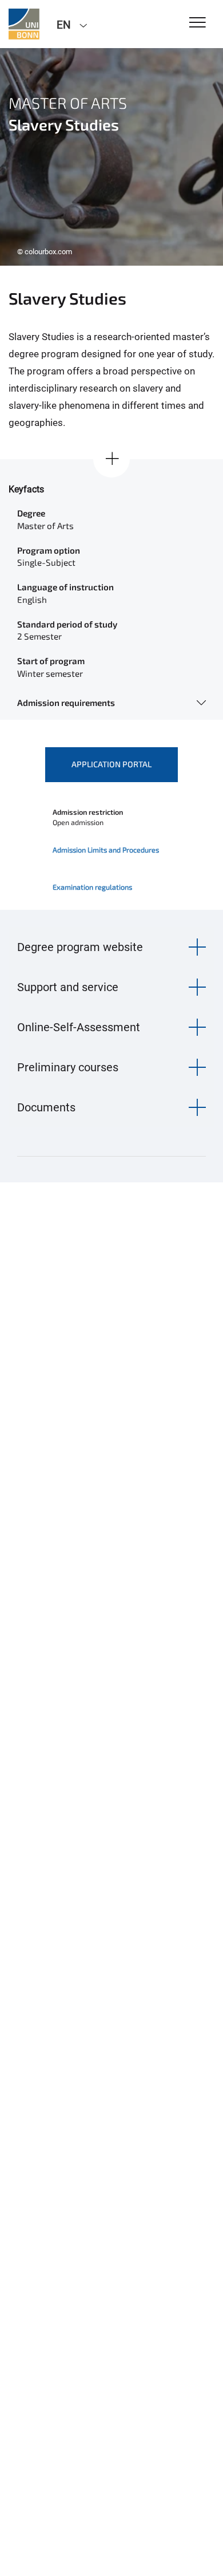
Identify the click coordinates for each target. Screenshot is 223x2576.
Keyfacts (26, 489)
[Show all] (111, 459)
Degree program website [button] (80, 947)
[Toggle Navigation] (198, 23)
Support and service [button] (68, 987)
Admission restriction (88, 812)
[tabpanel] (111, 157)
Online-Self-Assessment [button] (79, 1027)
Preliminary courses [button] (68, 1067)
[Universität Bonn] (24, 24)
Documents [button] (46, 1107)
